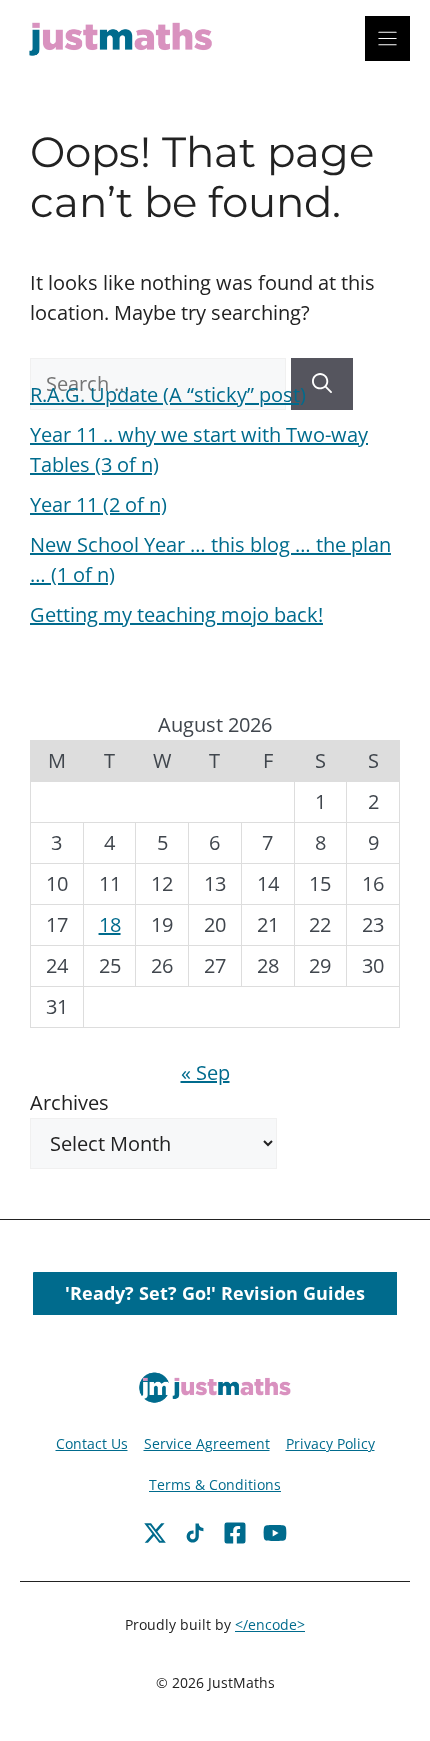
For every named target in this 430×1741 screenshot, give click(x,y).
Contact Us (92, 1443)
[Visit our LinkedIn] (275, 1533)
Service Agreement (207, 1443)
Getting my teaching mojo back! (176, 614)
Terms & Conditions (215, 1484)
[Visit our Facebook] (155, 1533)
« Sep (205, 1072)
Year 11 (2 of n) (98, 504)
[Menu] (387, 38)
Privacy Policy (330, 1443)
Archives (69, 1102)
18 (110, 924)
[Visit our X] (235, 1533)
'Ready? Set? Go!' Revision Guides (215, 1293)
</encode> (270, 1624)
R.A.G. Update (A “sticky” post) (168, 394)
